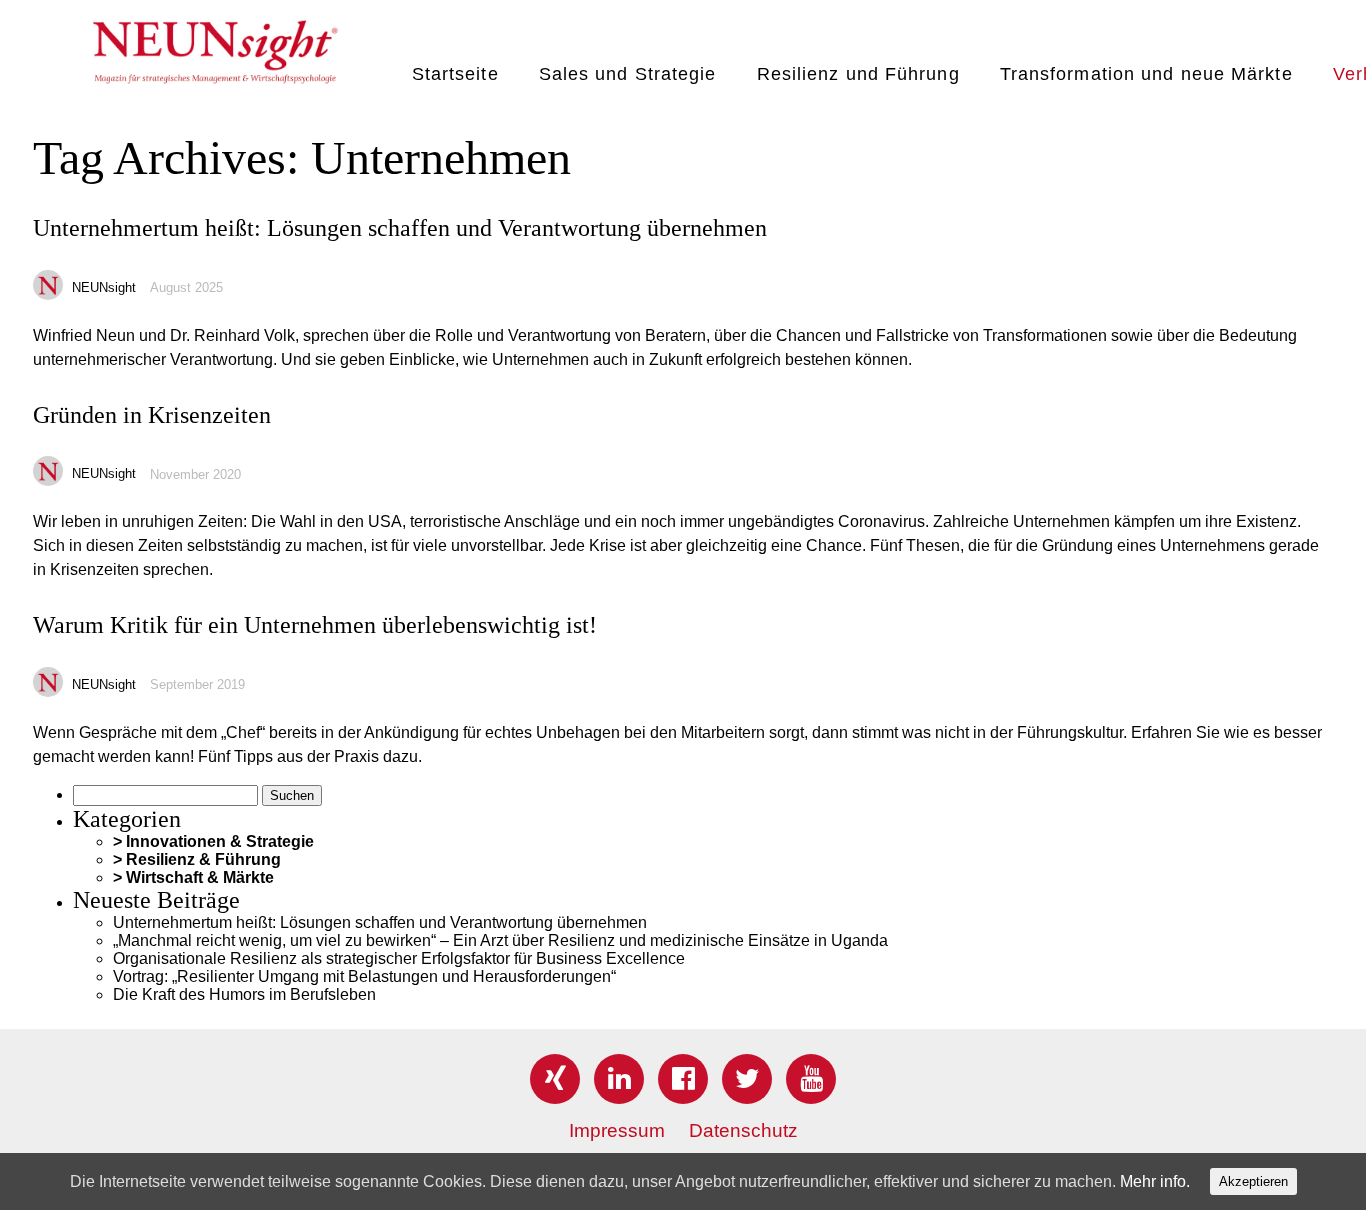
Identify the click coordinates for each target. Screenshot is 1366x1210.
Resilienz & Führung (203, 859)
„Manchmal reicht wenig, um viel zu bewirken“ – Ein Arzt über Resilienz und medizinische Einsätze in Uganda (500, 940)
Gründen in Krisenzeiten (152, 415)
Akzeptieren (1253, 1181)
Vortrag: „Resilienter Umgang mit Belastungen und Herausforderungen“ (364, 976)
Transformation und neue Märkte (1146, 74)
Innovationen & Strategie (220, 841)
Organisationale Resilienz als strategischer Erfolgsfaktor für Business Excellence (399, 958)
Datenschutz (743, 1130)
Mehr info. (1155, 1181)
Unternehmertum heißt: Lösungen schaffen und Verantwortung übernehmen (400, 228)
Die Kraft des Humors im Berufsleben (244, 994)
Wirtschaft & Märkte (200, 877)
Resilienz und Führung (858, 74)
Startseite (455, 74)
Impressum (617, 1130)
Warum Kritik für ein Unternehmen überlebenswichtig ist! (315, 625)
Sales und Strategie (628, 74)
